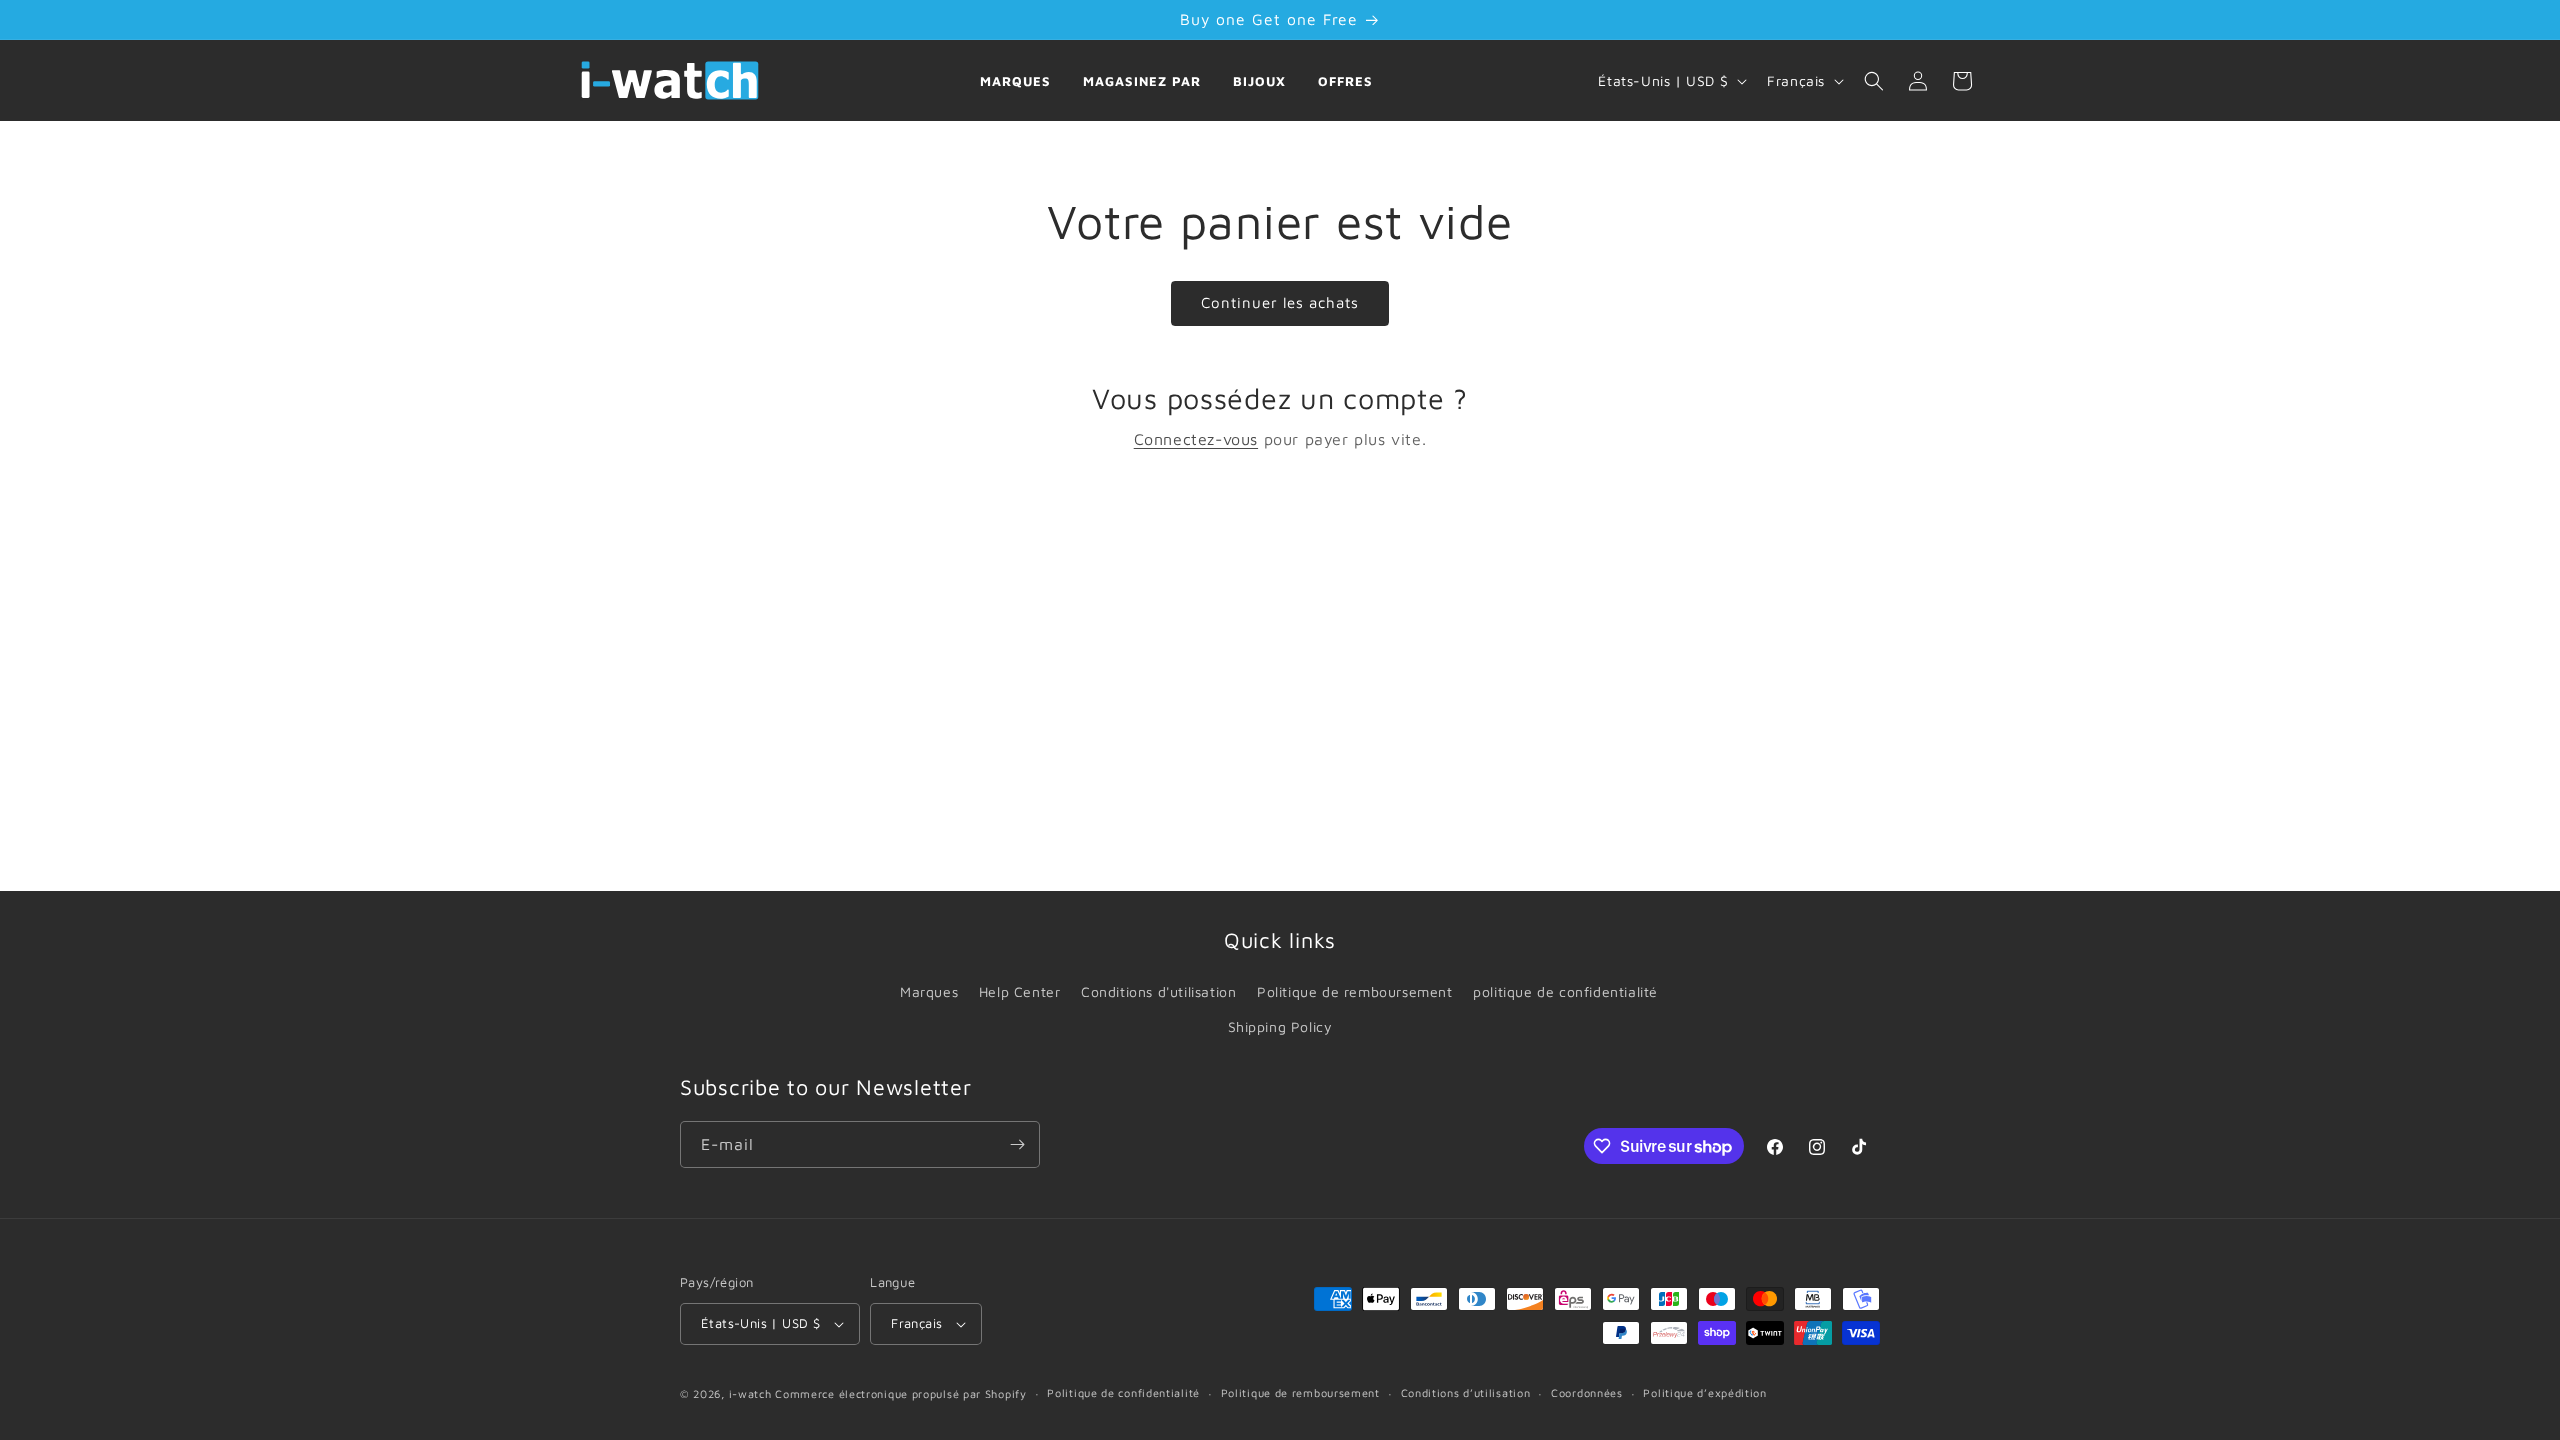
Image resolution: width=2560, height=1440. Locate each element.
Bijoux (1259, 81)
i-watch (750, 1393)
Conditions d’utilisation (1466, 1392)
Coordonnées (1587, 1392)
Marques (1015, 81)
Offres (1345, 81)
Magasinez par (1142, 81)
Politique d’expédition (1704, 1392)
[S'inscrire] (1017, 1144)
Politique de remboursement (1355, 991)
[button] (1874, 81)
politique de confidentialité (1565, 991)
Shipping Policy (1280, 1026)
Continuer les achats (1280, 302)
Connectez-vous (1196, 439)
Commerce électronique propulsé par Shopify (900, 1393)
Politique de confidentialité (1123, 1392)
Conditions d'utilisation (1158, 991)
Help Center (1020, 991)
